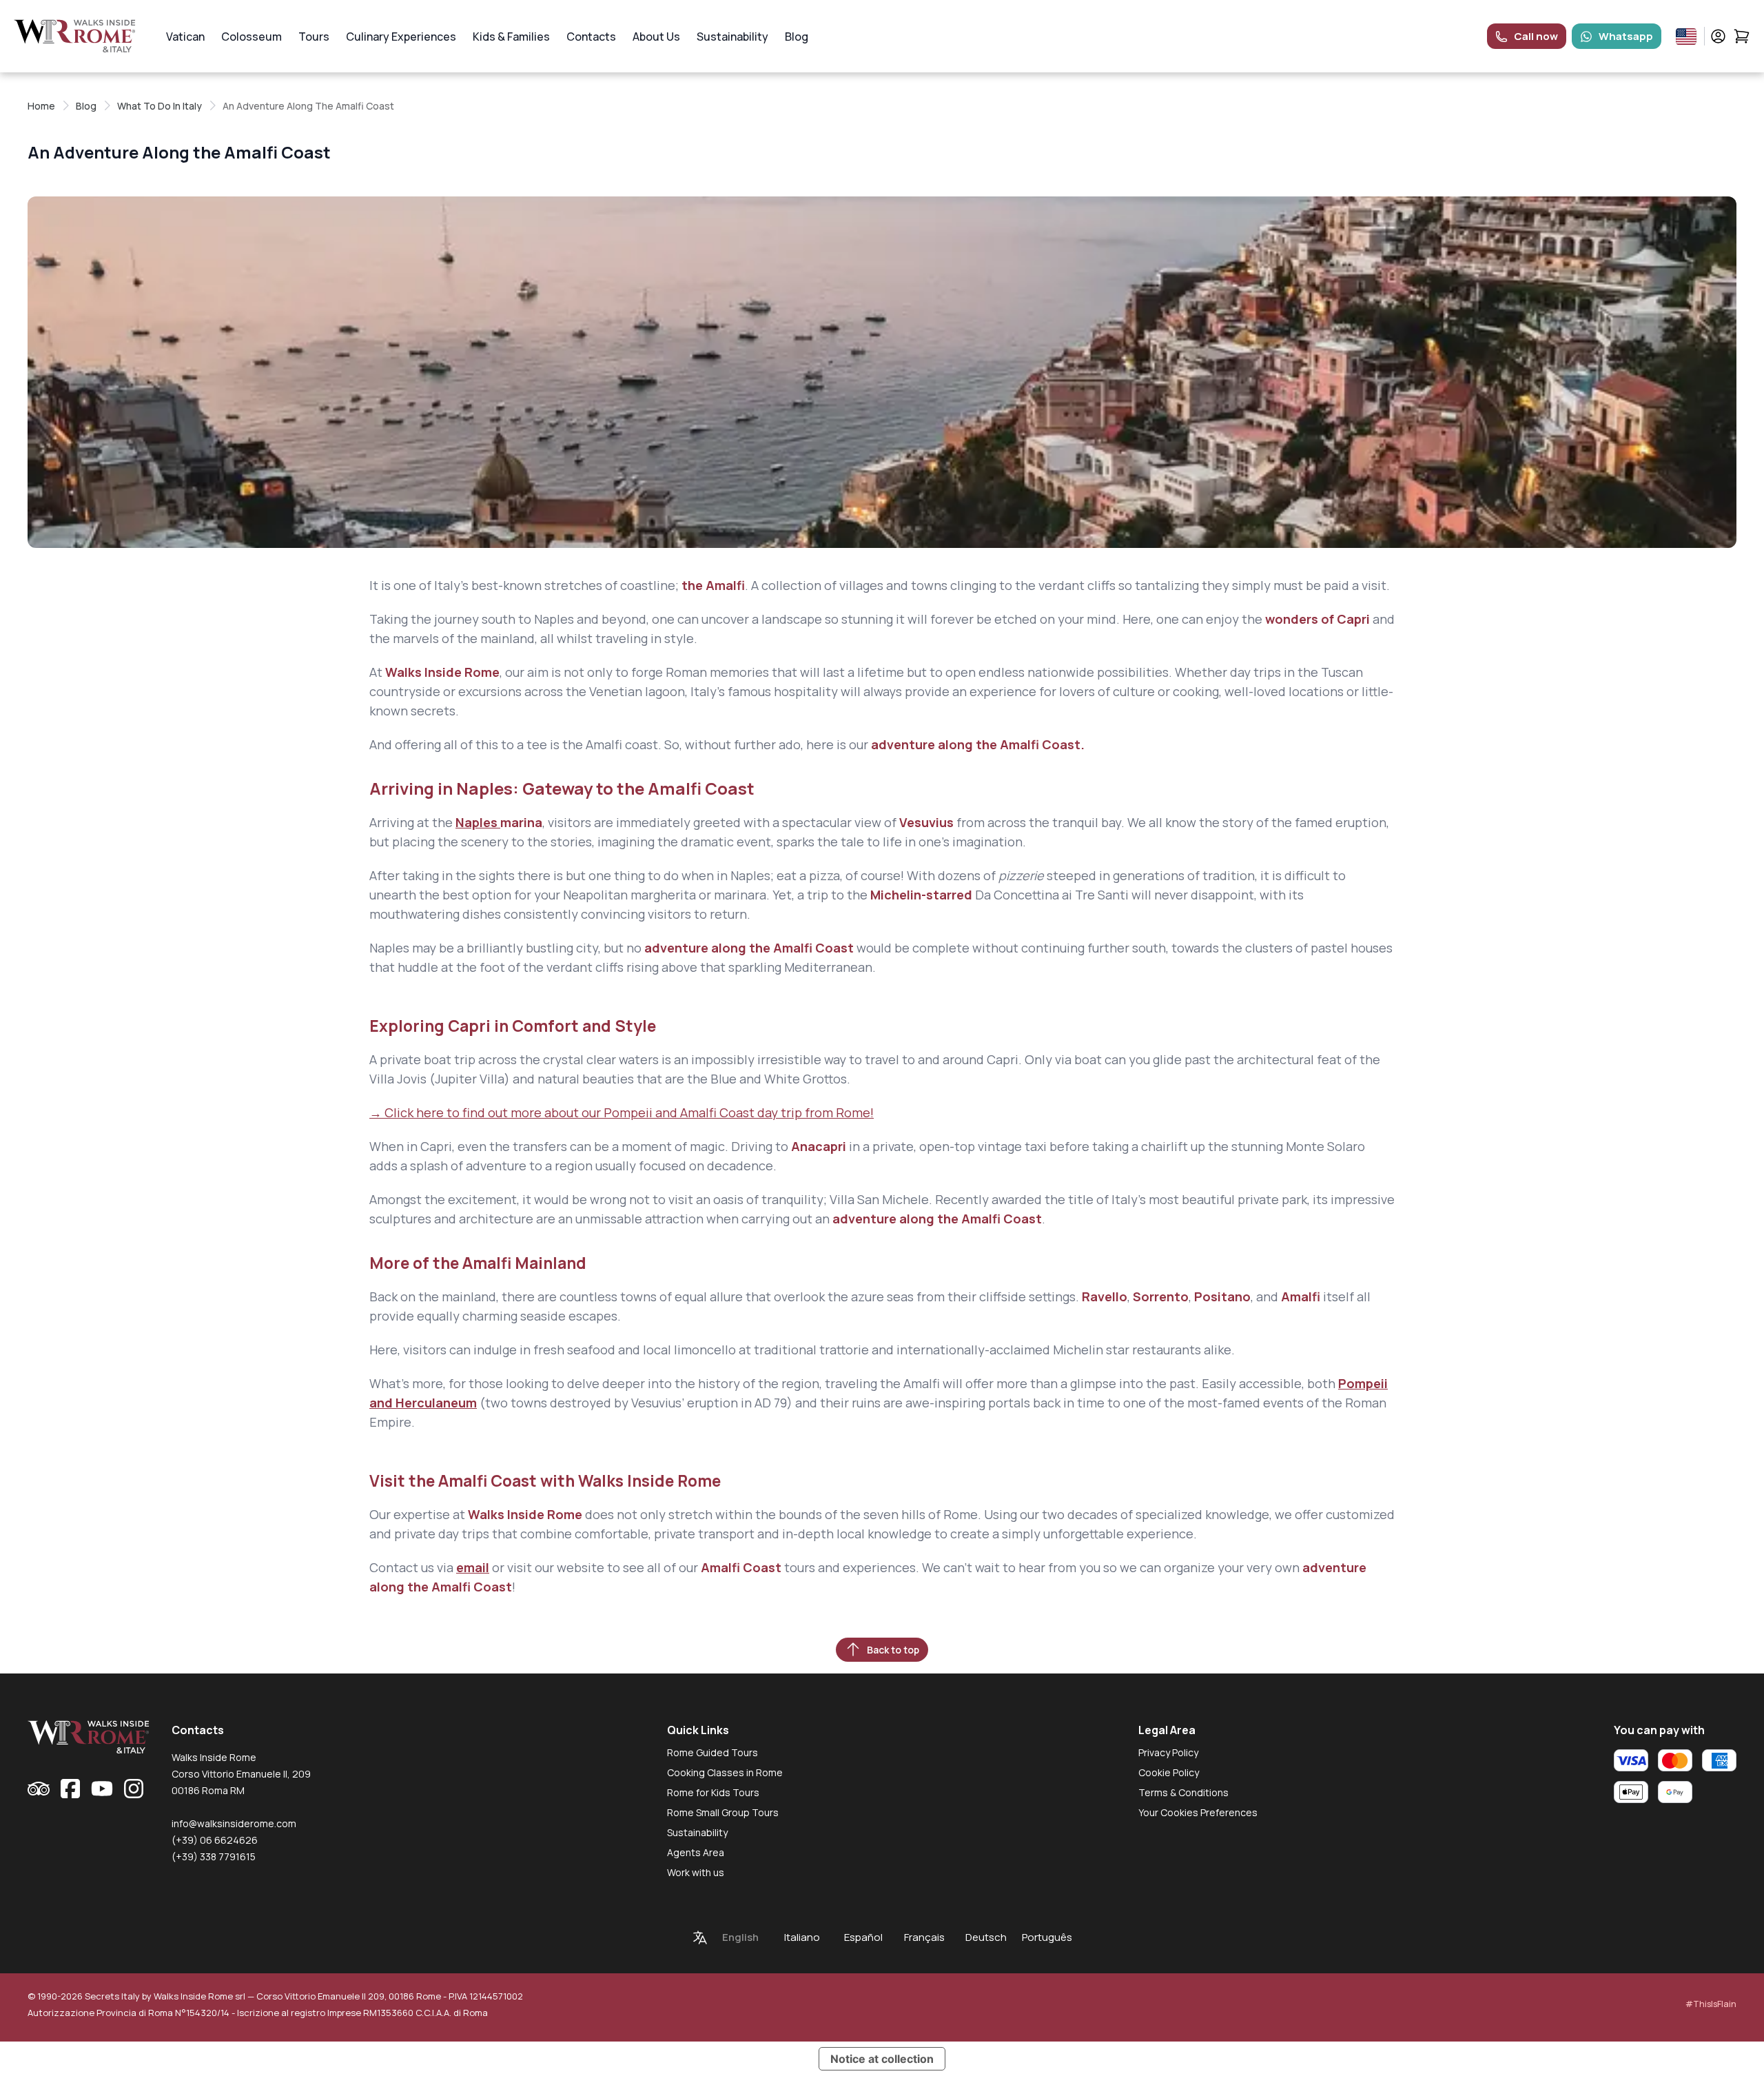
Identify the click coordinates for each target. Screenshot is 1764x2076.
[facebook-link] (70, 1789)
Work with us (696, 1872)
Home (41, 106)
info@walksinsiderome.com (234, 1823)
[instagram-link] (134, 1789)
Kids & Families (511, 37)
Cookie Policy (1169, 1772)
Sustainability (732, 37)
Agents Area (696, 1852)
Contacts (591, 37)
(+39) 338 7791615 (214, 1856)
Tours (314, 37)
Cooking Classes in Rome (725, 1772)
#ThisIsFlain (1711, 2004)
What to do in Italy (160, 106)
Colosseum (252, 37)
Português (1047, 1937)
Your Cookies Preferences (1198, 1812)
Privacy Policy (1168, 1752)
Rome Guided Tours (712, 1752)
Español (863, 1937)
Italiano (802, 1937)
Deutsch (986, 1937)
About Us (656, 37)
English (740, 1937)
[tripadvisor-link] (39, 1789)
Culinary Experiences (401, 37)
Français (924, 1937)
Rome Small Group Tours (723, 1812)
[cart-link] (1742, 36)
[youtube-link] (102, 1789)
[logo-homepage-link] (75, 36)
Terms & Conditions (1183, 1792)
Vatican (185, 37)
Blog (797, 37)
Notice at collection (882, 2059)
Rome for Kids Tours (713, 1792)
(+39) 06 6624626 (215, 1840)
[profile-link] (1718, 36)
